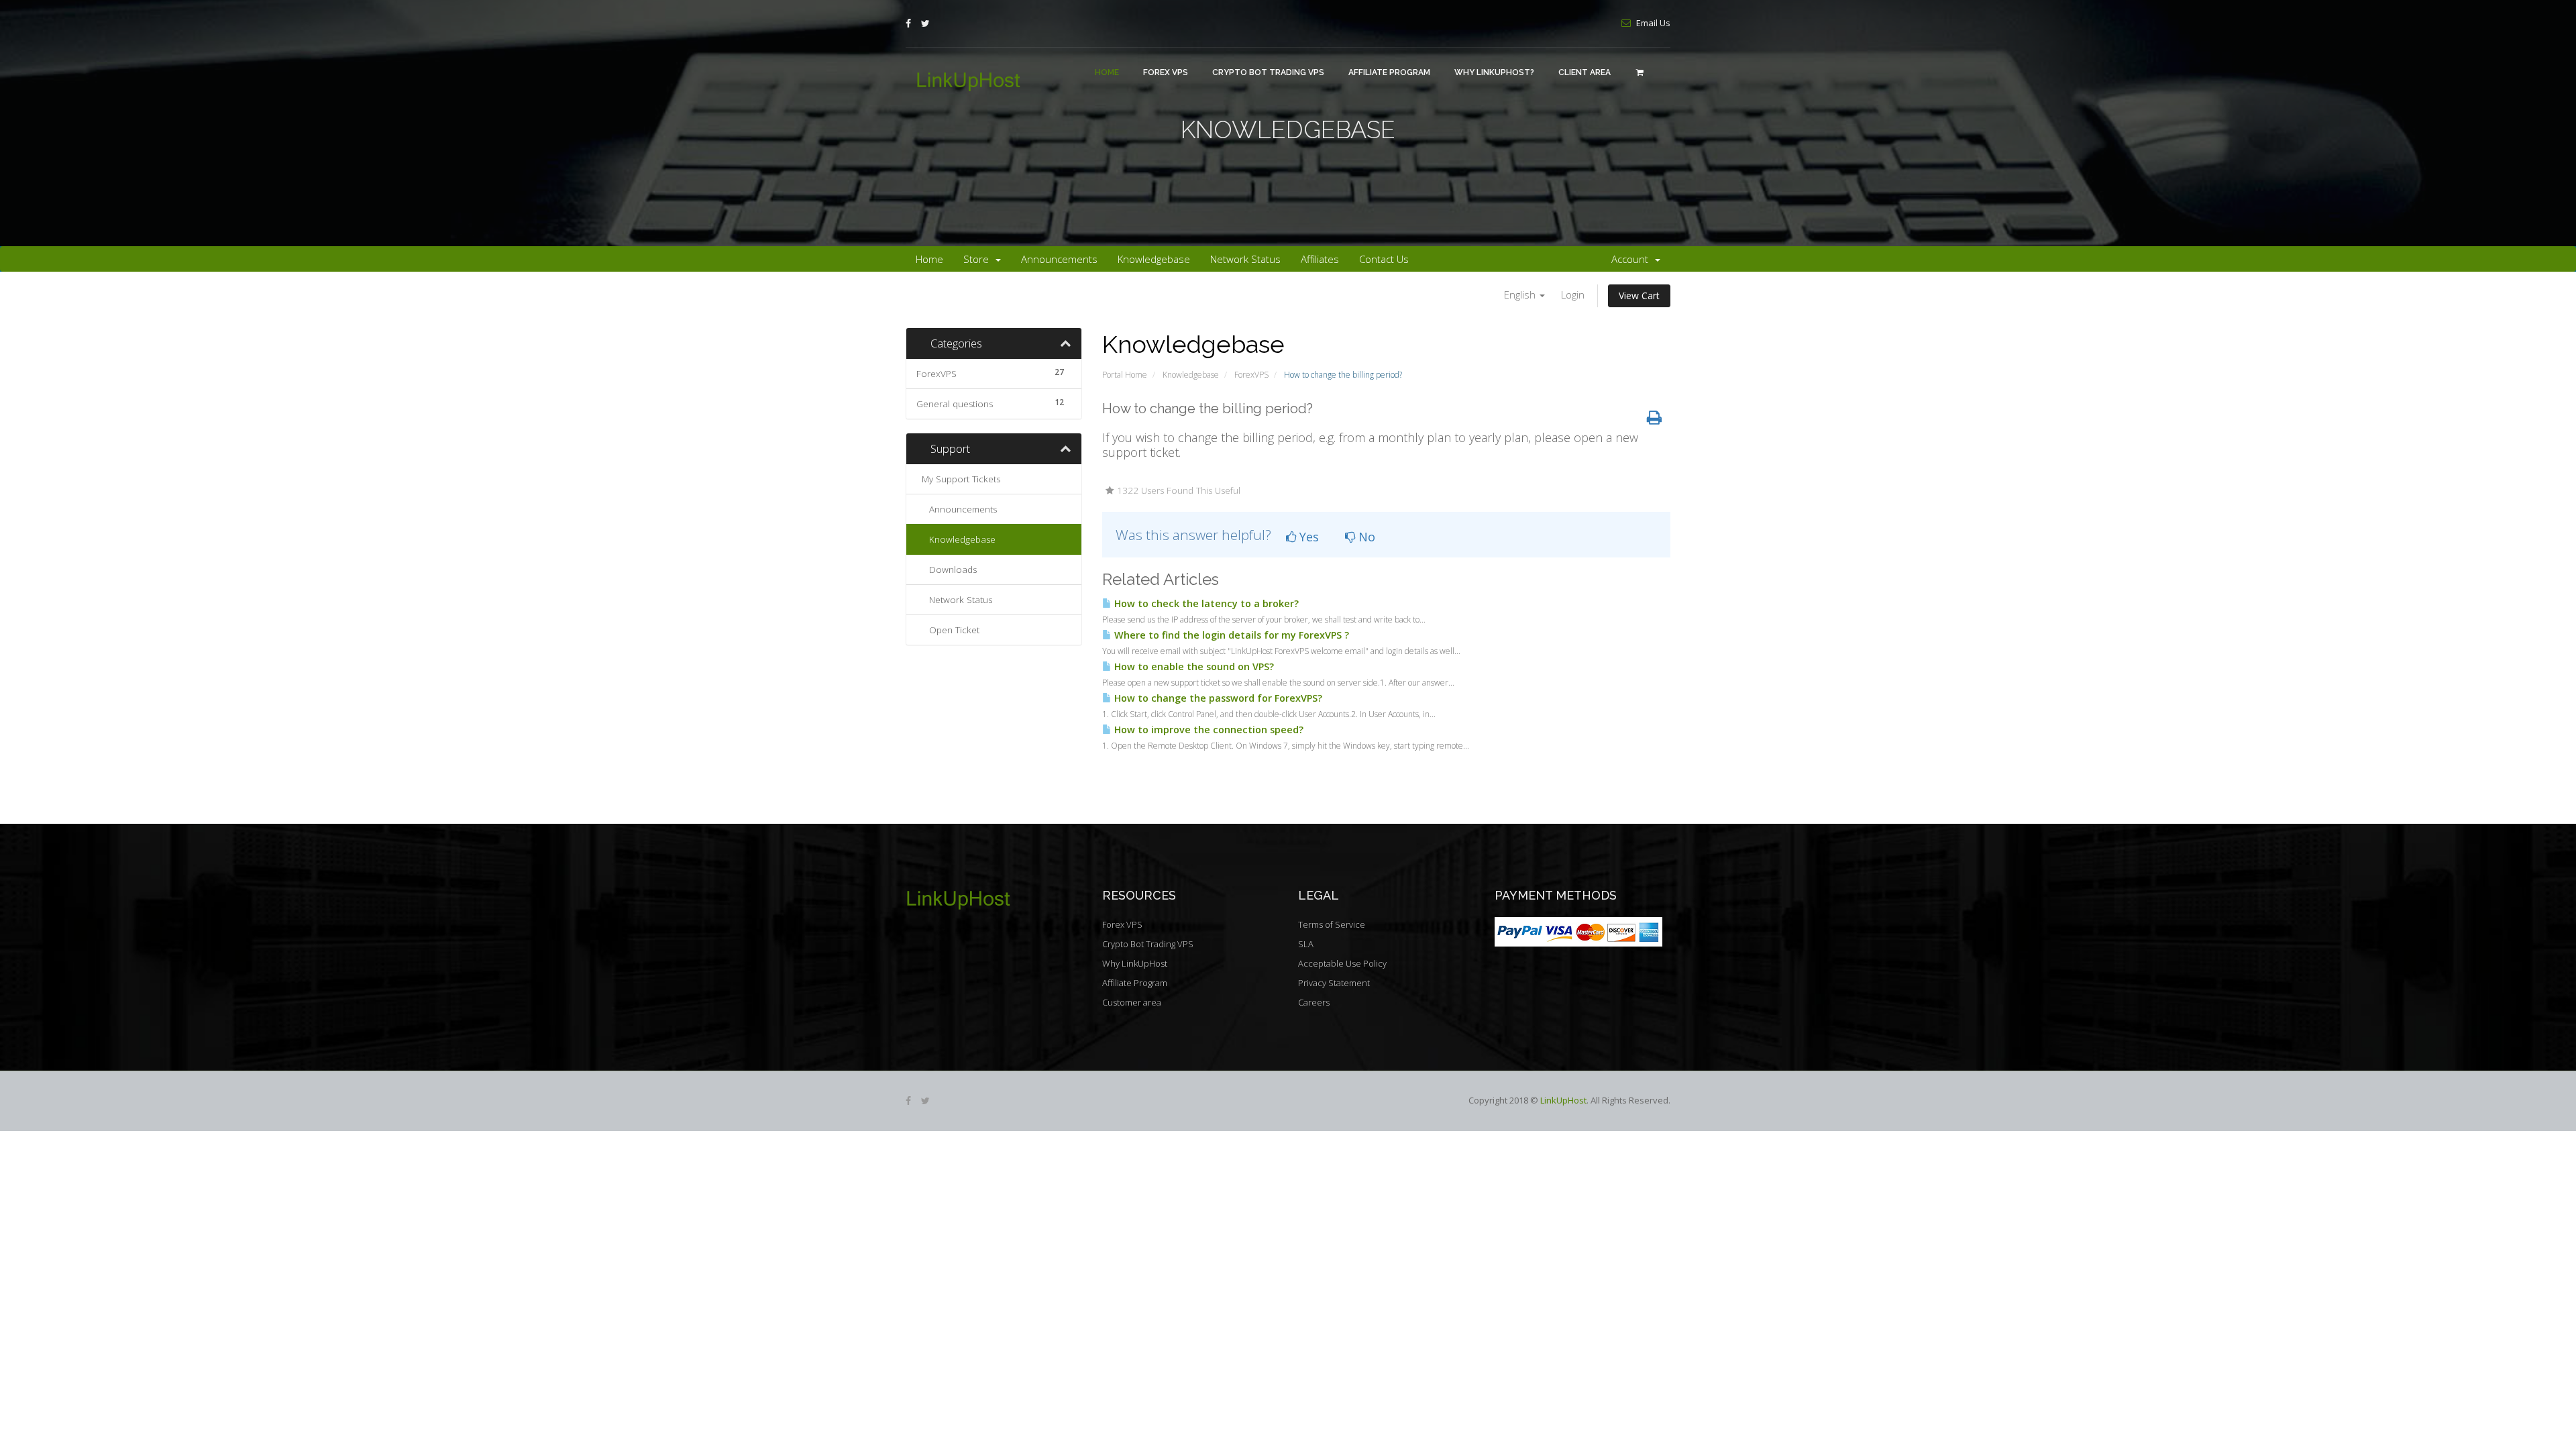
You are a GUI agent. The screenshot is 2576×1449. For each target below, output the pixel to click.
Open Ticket (952, 630)
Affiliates (1320, 259)
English (1521, 294)
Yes (1307, 537)
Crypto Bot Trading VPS (1268, 72)
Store (979, 259)
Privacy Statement (1334, 983)
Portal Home (1125, 375)
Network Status (1245, 259)
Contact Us (1384, 259)
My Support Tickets (958, 479)
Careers (1314, 1002)
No (1365, 537)
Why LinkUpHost (1135, 963)
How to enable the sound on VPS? (1193, 666)
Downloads (950, 570)
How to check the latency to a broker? (1205, 603)
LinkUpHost (1563, 1100)
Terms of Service (1332, 924)
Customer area (1132, 1002)
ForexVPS (1251, 375)
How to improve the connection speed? (1207, 730)
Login (1573, 294)
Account (1632, 259)
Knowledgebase (1154, 259)
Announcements (1059, 259)
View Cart (1639, 296)
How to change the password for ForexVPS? (1217, 698)
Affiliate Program (1389, 72)
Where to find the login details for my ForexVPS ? (1230, 635)
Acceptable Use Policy (1342, 963)
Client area (1585, 72)
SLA (1306, 944)
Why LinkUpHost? (1494, 72)
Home (1107, 72)
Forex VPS (1166, 72)
